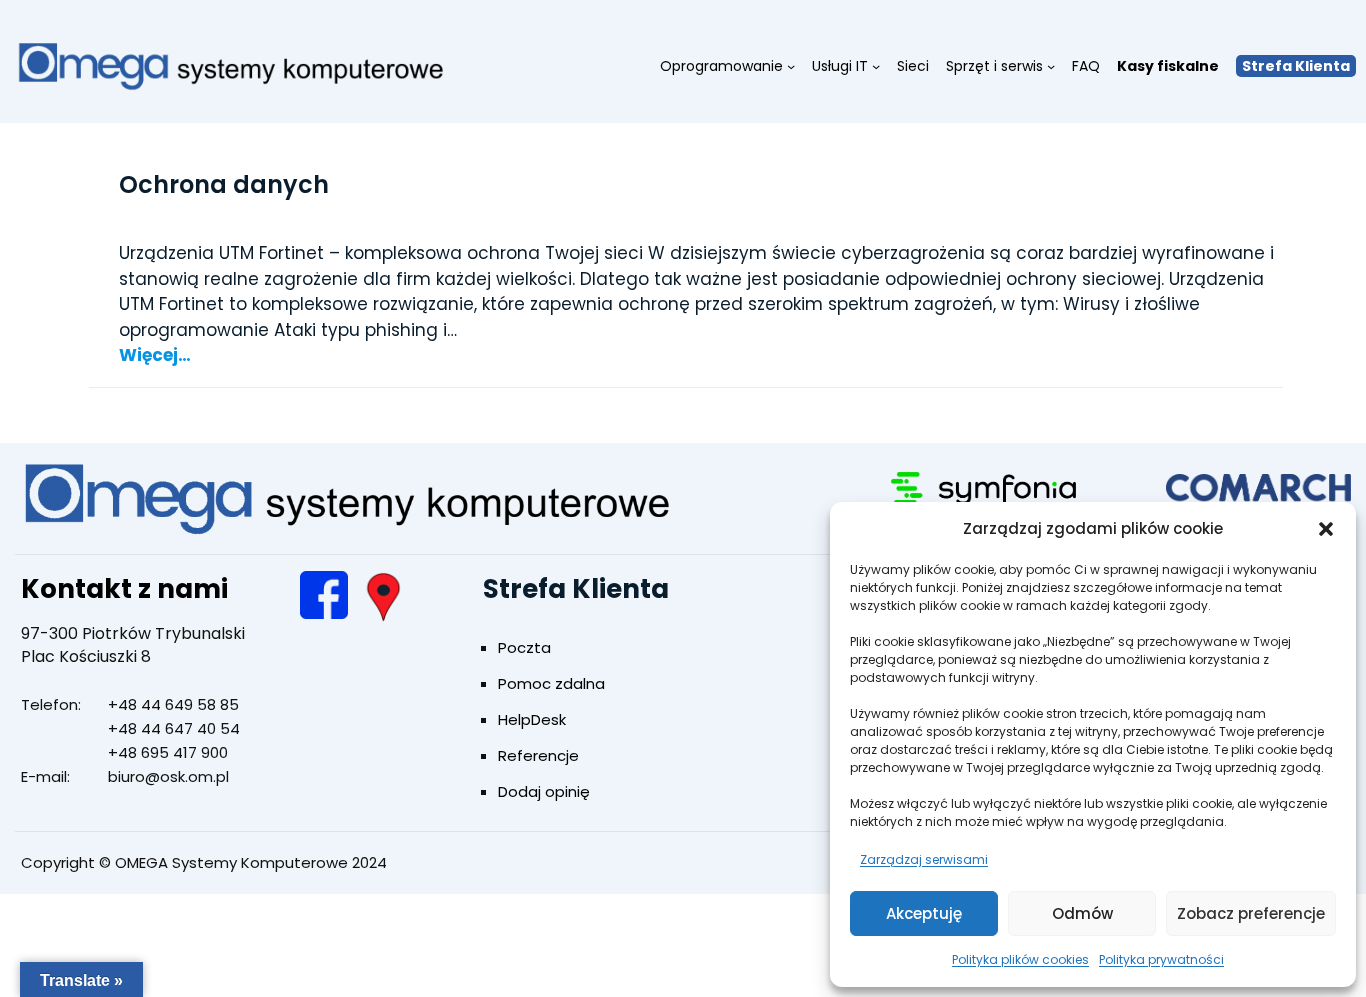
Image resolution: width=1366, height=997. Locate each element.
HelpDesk (532, 719)
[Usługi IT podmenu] (876, 66)
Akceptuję (924, 913)
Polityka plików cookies (1020, 959)
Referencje (538, 755)
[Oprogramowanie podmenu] (791, 66)
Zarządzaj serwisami (924, 859)
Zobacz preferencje (1251, 913)
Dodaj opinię (544, 791)
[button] (1326, 529)
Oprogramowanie (721, 66)
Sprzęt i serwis (994, 66)
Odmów (1082, 913)
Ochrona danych (224, 184)
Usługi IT (840, 66)
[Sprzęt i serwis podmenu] (1051, 66)
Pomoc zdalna (551, 683)
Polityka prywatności (1161, 959)
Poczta (524, 647)
